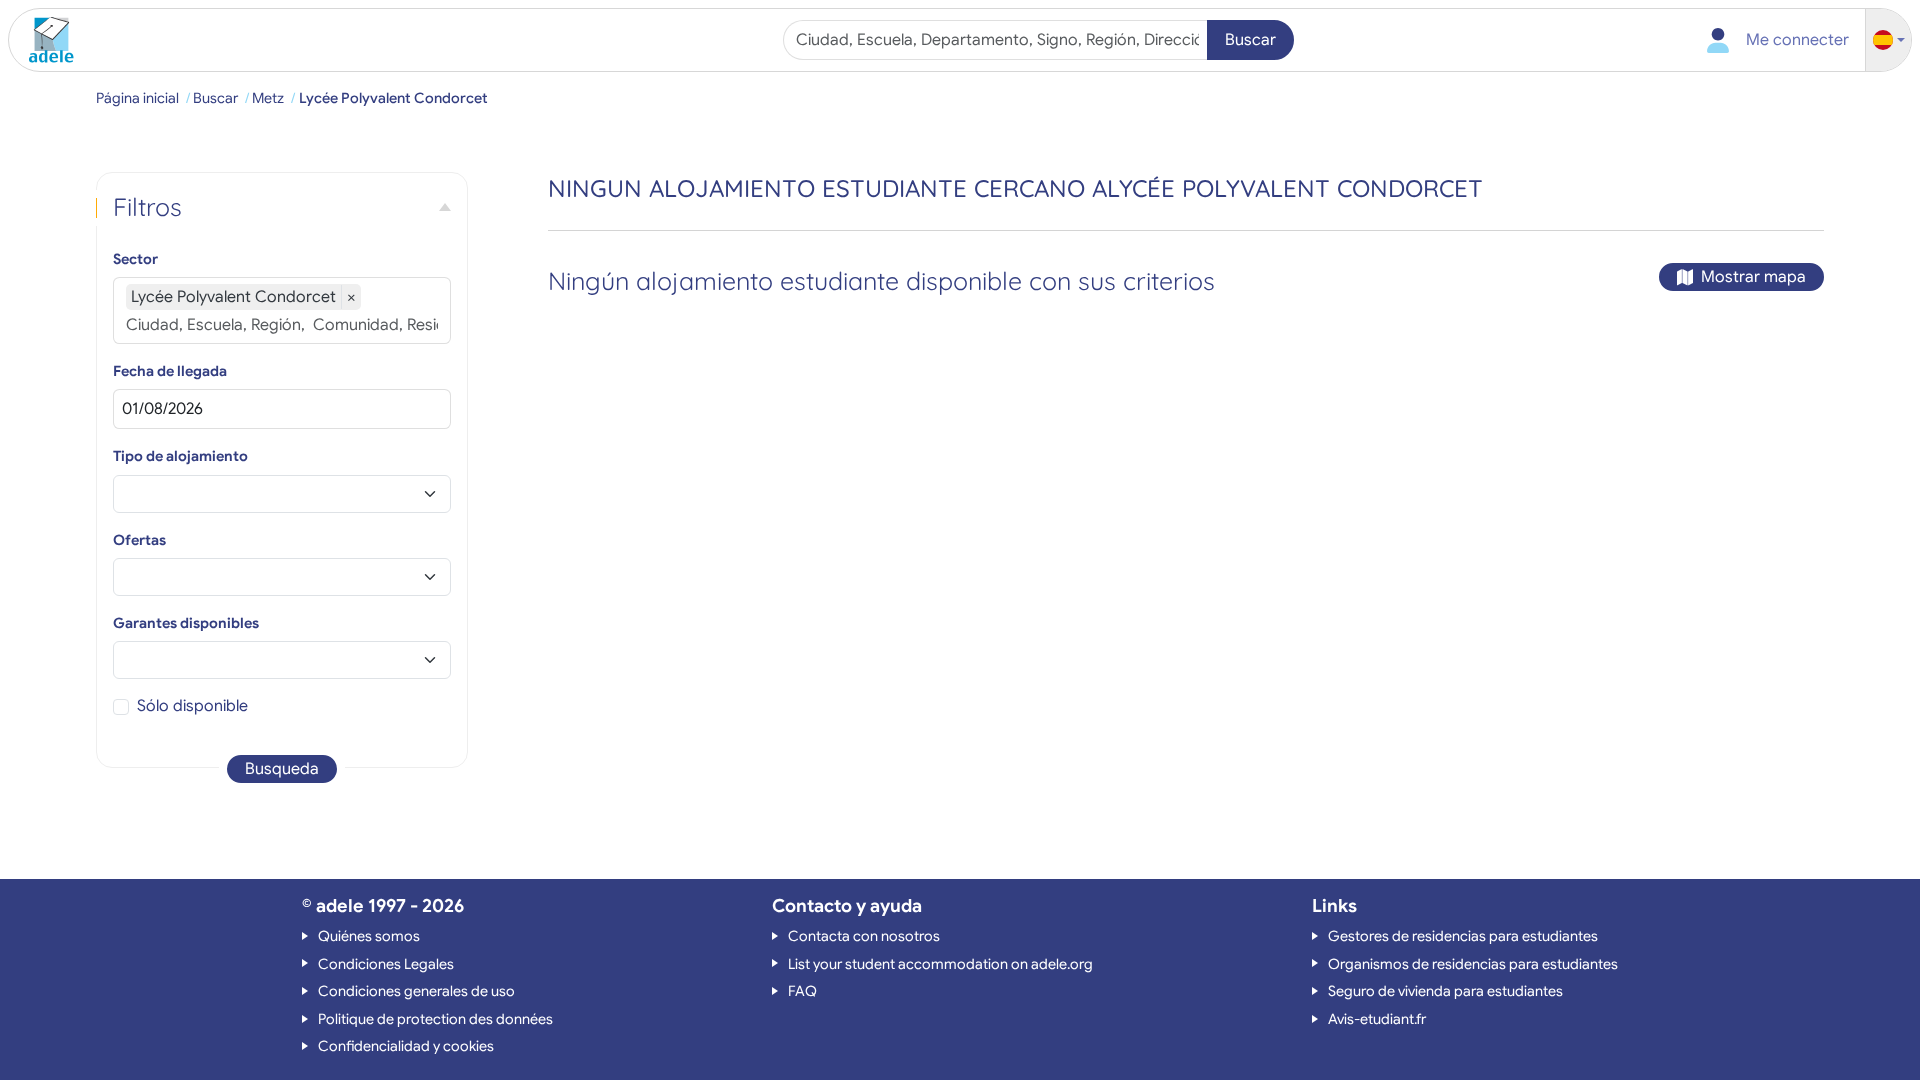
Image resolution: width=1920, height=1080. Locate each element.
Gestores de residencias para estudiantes (1463, 936)
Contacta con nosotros (864, 936)
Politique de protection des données (435, 1019)
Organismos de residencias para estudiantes (1473, 964)
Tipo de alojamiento (180, 456)
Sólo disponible (192, 706)
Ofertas (139, 540)
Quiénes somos (369, 936)
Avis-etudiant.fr (1377, 1019)
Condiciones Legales (386, 964)
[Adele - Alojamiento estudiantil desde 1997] (44, 40)
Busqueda (282, 769)
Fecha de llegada (170, 371)
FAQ (802, 991)
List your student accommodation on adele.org (940, 964)
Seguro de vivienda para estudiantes (1445, 991)
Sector (135, 259)
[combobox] (997, 40)
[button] (1889, 40)
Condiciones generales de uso (416, 991)
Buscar (1250, 40)
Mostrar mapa (1753, 277)
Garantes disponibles (186, 623)
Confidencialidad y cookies (406, 1046)
